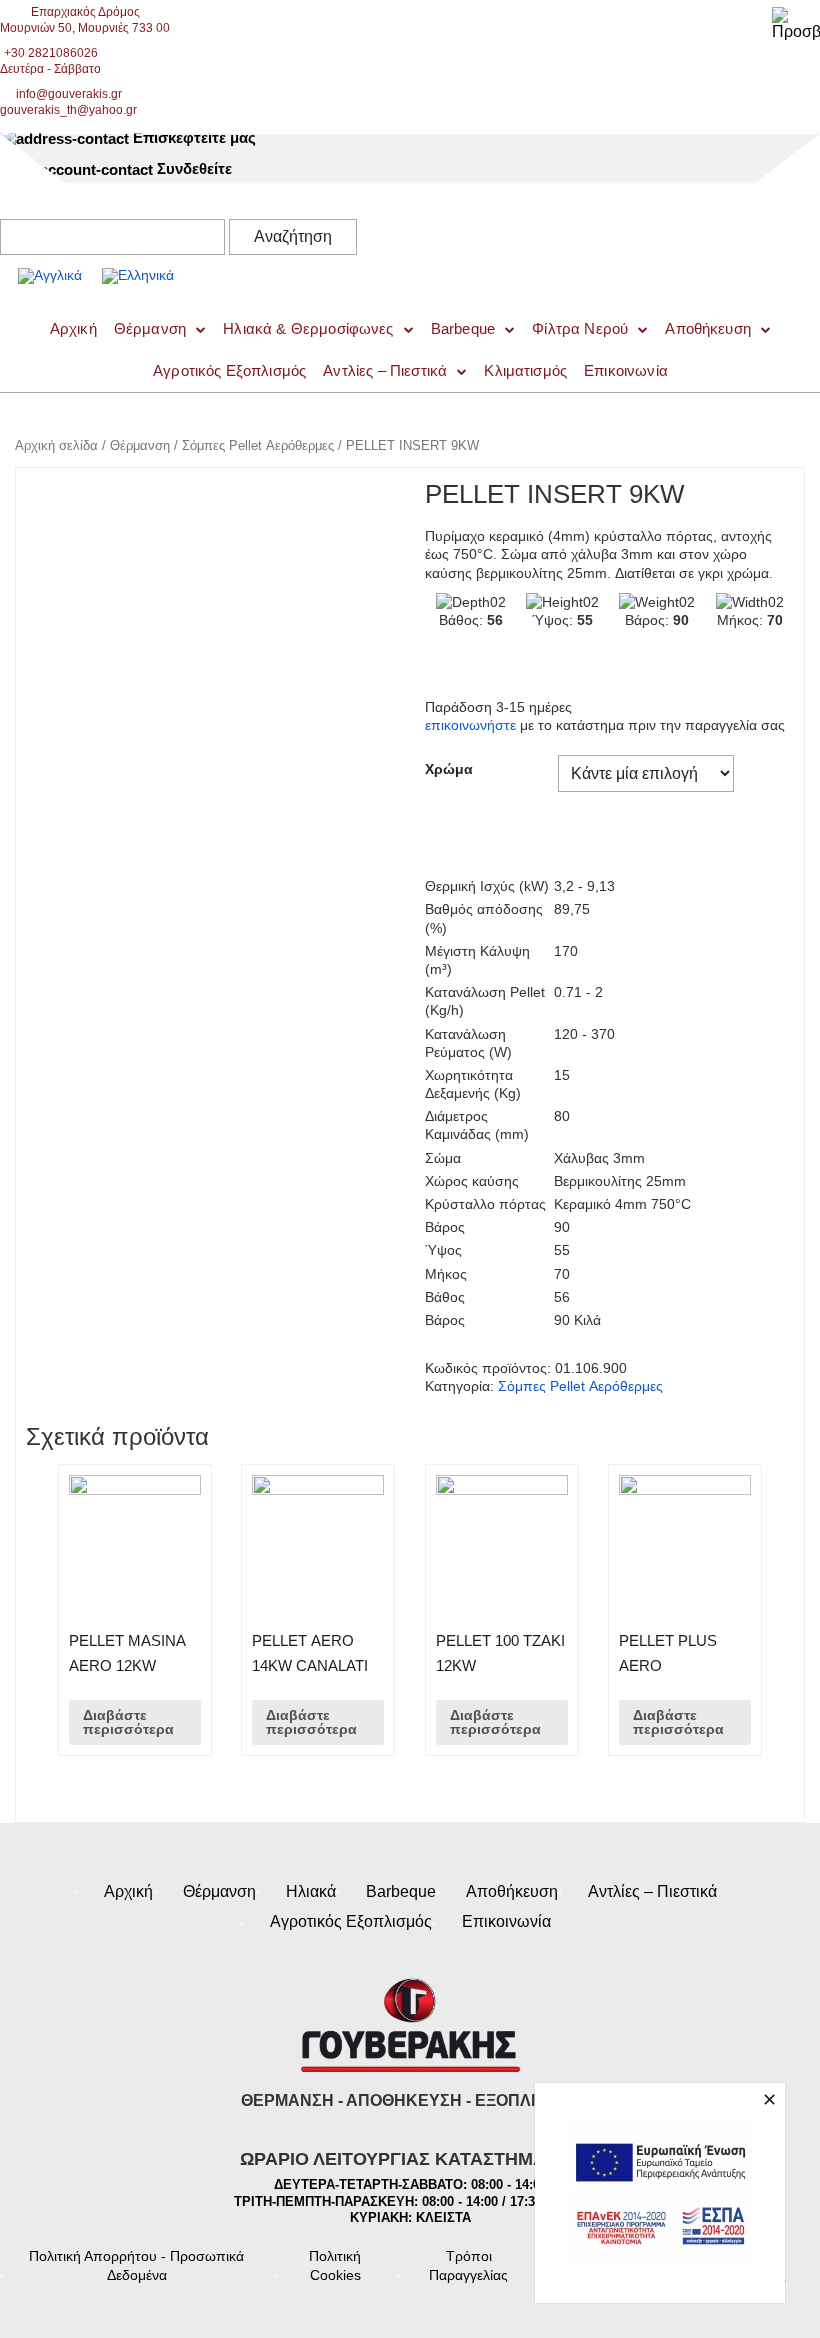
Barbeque (463, 328)
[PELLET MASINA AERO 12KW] (135, 1541)
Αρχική (128, 1891)
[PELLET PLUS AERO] (685, 1541)
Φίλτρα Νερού (580, 328)
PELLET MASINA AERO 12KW (127, 1653)
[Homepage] (210, 254)
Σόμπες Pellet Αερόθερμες (258, 445)
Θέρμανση (150, 328)
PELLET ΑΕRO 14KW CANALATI (310, 1653)
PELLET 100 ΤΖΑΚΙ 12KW (500, 1653)
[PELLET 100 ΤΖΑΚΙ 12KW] (502, 1541)
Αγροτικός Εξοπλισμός (229, 370)
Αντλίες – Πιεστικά (385, 370)
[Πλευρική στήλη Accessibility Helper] (796, 24)
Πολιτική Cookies (335, 2265)
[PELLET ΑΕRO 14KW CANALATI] (318, 1541)
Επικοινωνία (626, 370)
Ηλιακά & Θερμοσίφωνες (308, 328)
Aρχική (73, 328)
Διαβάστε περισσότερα (128, 1722)
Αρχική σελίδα (56, 445)
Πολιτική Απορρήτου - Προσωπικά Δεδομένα (136, 2265)
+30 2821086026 (51, 53)
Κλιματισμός (525, 370)
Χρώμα (449, 769)
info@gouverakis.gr (69, 94)
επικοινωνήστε (470, 725)
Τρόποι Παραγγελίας (468, 2265)
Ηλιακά (311, 1891)
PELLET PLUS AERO (668, 1653)
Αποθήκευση (708, 328)
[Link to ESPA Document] (660, 2193)
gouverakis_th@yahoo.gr (68, 110)
